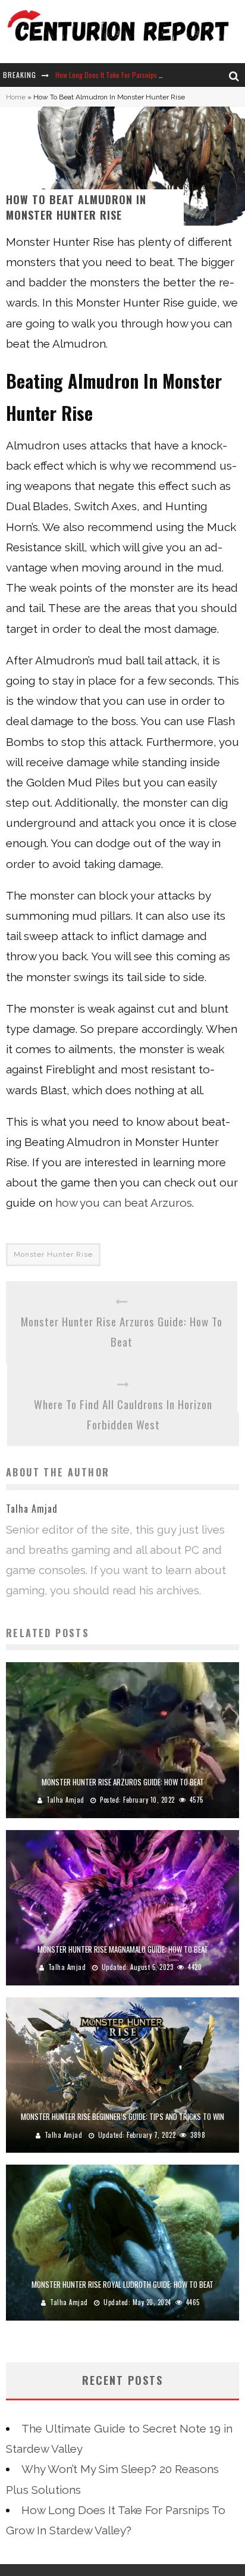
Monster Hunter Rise (53, 1254)
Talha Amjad (65, 1800)
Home (16, 97)
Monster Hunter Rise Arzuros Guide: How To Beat (122, 1331)
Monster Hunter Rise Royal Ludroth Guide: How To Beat (122, 2284)
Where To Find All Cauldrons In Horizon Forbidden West (123, 1414)
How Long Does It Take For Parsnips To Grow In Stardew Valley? (146, 75)
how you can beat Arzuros (124, 1203)
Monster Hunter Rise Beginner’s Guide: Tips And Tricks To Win (122, 2116)
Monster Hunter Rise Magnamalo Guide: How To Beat (123, 1949)
